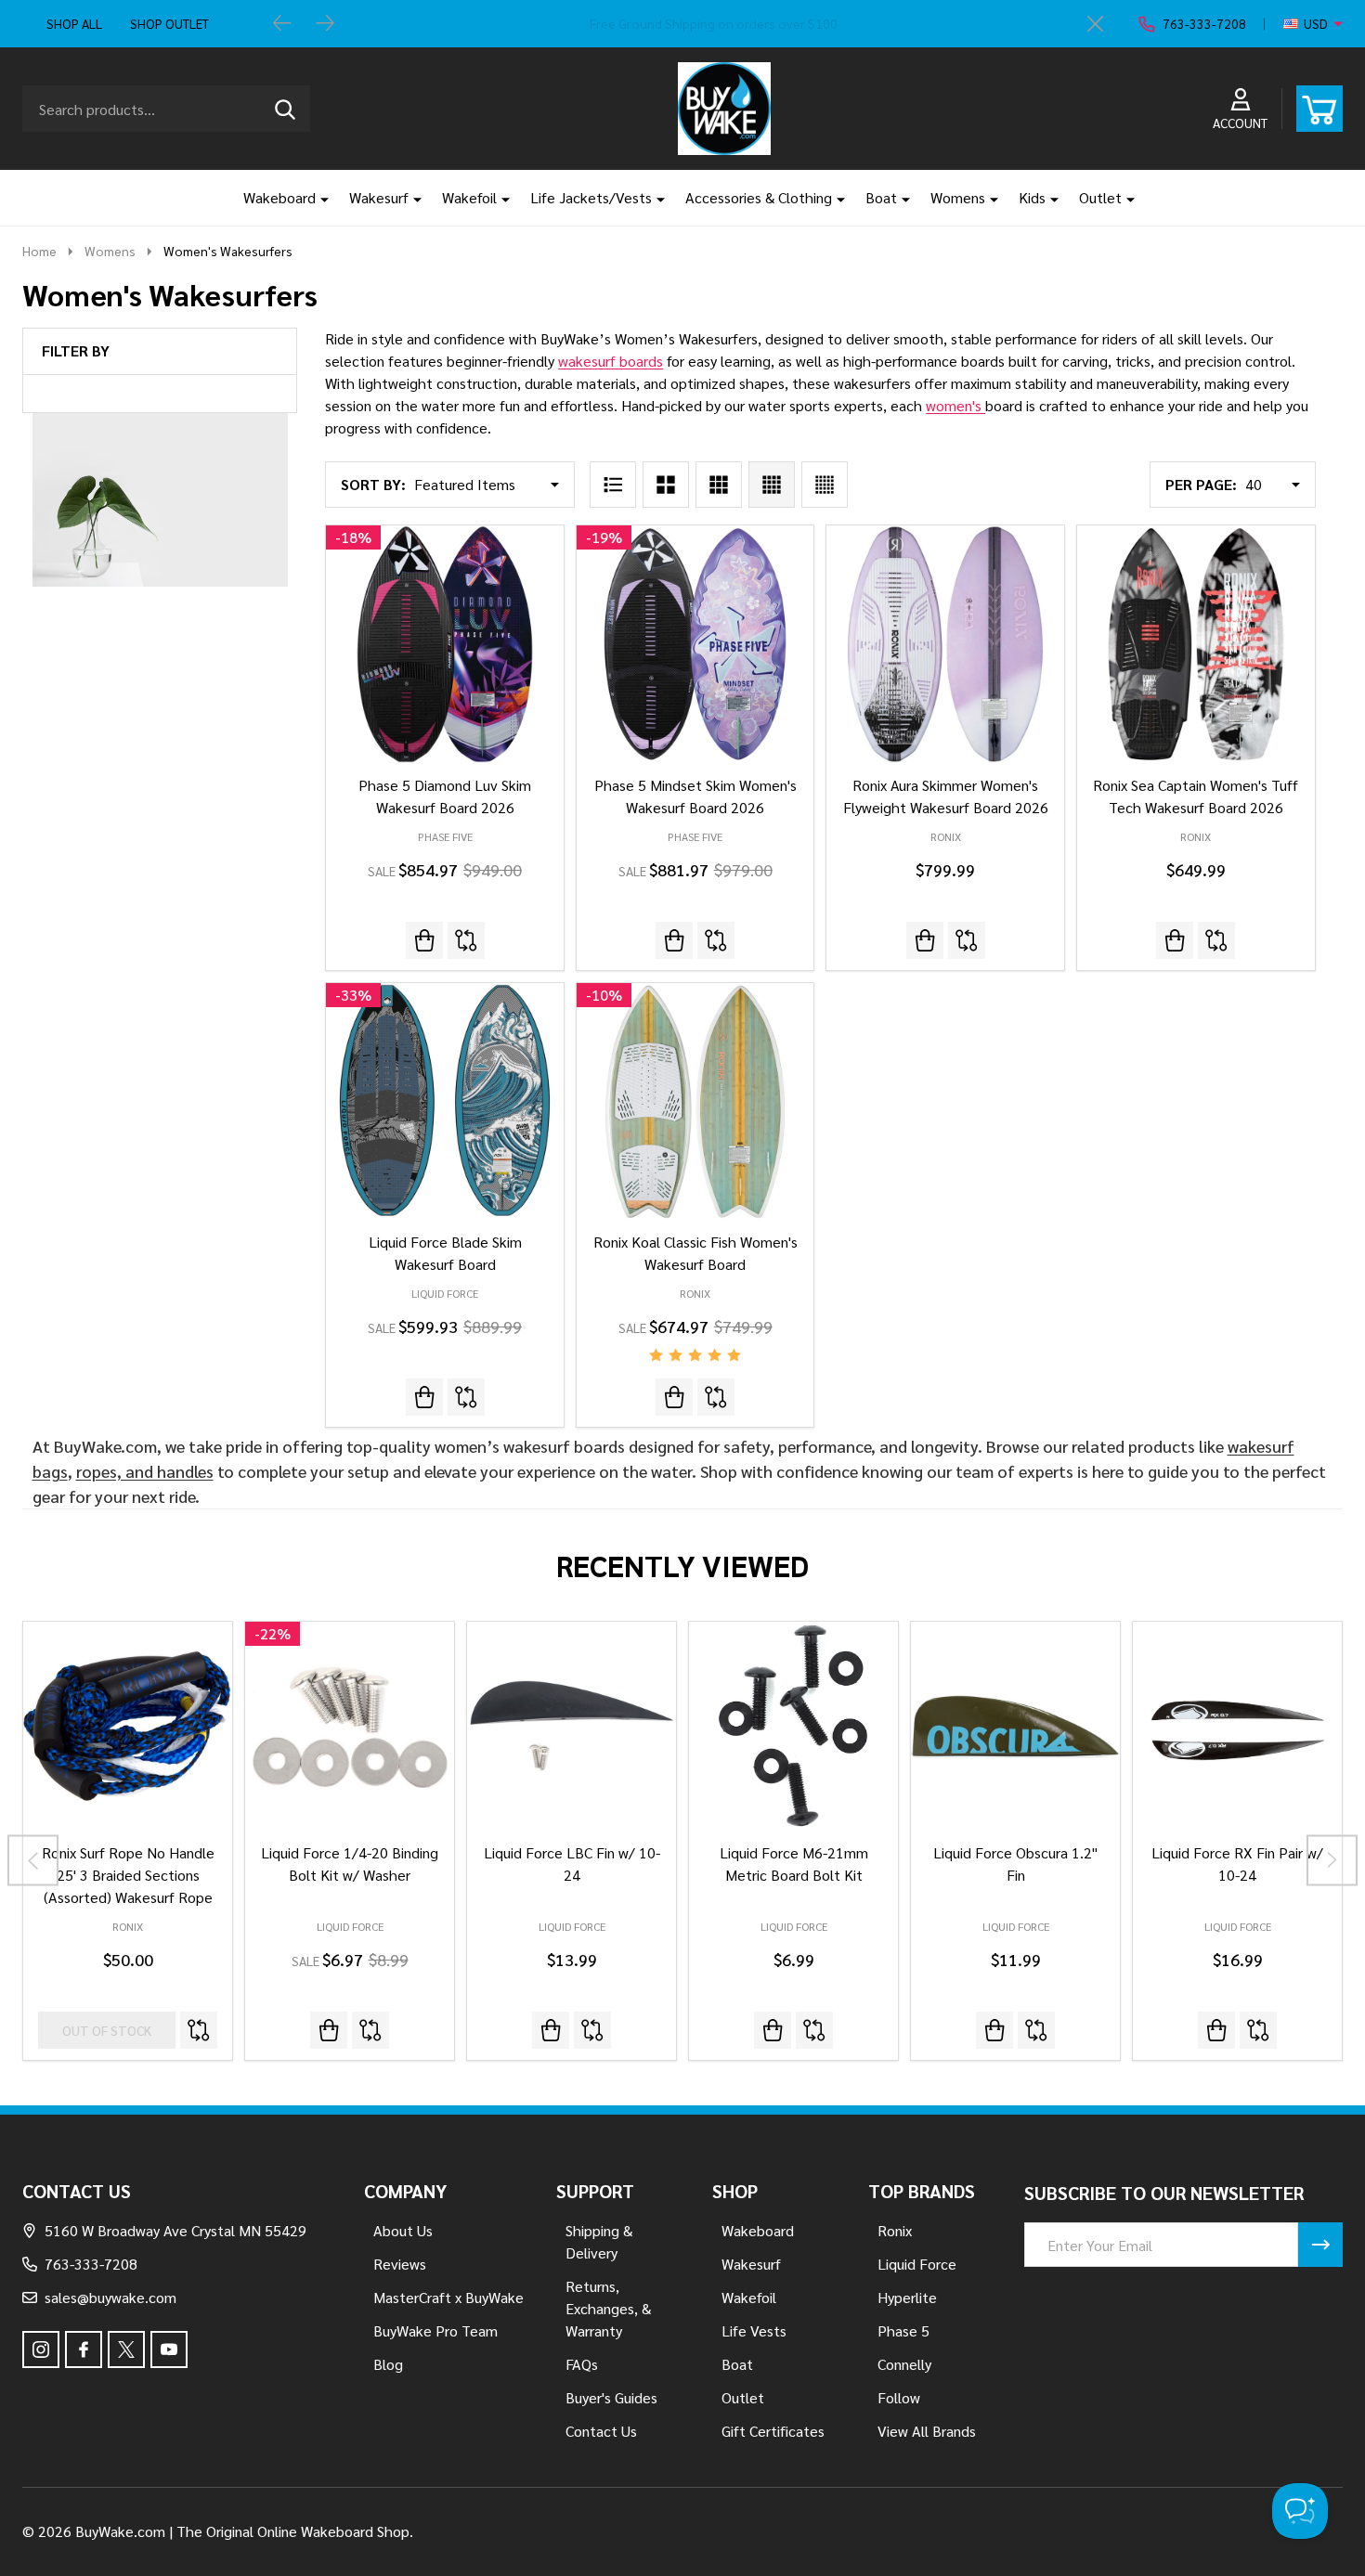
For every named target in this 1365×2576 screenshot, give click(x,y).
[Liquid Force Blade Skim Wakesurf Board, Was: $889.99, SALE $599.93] (445, 1102)
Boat (881, 197)
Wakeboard (279, 197)
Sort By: (373, 484)
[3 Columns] (719, 485)
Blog (388, 2364)
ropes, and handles (145, 1471)
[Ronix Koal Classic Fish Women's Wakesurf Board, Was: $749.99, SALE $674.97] (695, 1102)
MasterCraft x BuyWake (448, 2297)
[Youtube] (169, 2349)
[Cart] (1319, 109)
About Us (403, 2230)
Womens (958, 197)
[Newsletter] (1320, 2245)
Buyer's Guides (611, 2397)
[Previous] (282, 24)
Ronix (128, 1926)
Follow (899, 2397)
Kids (1032, 197)
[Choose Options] (551, 2030)
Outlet (1100, 197)
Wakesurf (379, 197)
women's (955, 405)
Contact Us (601, 2431)
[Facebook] (84, 2349)
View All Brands (927, 2431)
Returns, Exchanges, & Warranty (608, 2308)
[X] (126, 2349)
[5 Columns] (825, 485)
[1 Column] (613, 485)
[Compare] (466, 940)
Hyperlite (907, 2297)
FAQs (582, 2364)
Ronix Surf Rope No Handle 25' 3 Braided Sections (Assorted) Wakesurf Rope (128, 1875)
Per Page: (1201, 484)
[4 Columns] (772, 485)
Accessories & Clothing (759, 197)
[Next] (325, 24)
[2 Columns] (666, 485)
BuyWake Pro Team (435, 2330)
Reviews (400, 2264)
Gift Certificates (773, 2431)
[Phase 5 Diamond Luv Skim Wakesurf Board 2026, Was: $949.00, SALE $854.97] (445, 644)
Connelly (904, 2364)
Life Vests (754, 2330)
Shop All (74, 23)
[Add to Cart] (329, 2030)
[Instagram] (41, 2349)
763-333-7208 (91, 2264)
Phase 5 (903, 2330)
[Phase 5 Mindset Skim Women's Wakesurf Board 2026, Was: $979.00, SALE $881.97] (695, 644)
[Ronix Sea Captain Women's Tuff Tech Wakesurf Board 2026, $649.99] (1196, 644)
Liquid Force (350, 1926)
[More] (318, 198)
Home (39, 251)
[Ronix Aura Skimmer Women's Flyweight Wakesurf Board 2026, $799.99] (945, 644)
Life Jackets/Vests (591, 197)
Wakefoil (469, 197)
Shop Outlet (169, 23)
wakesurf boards (611, 361)
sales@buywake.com (110, 2297)
